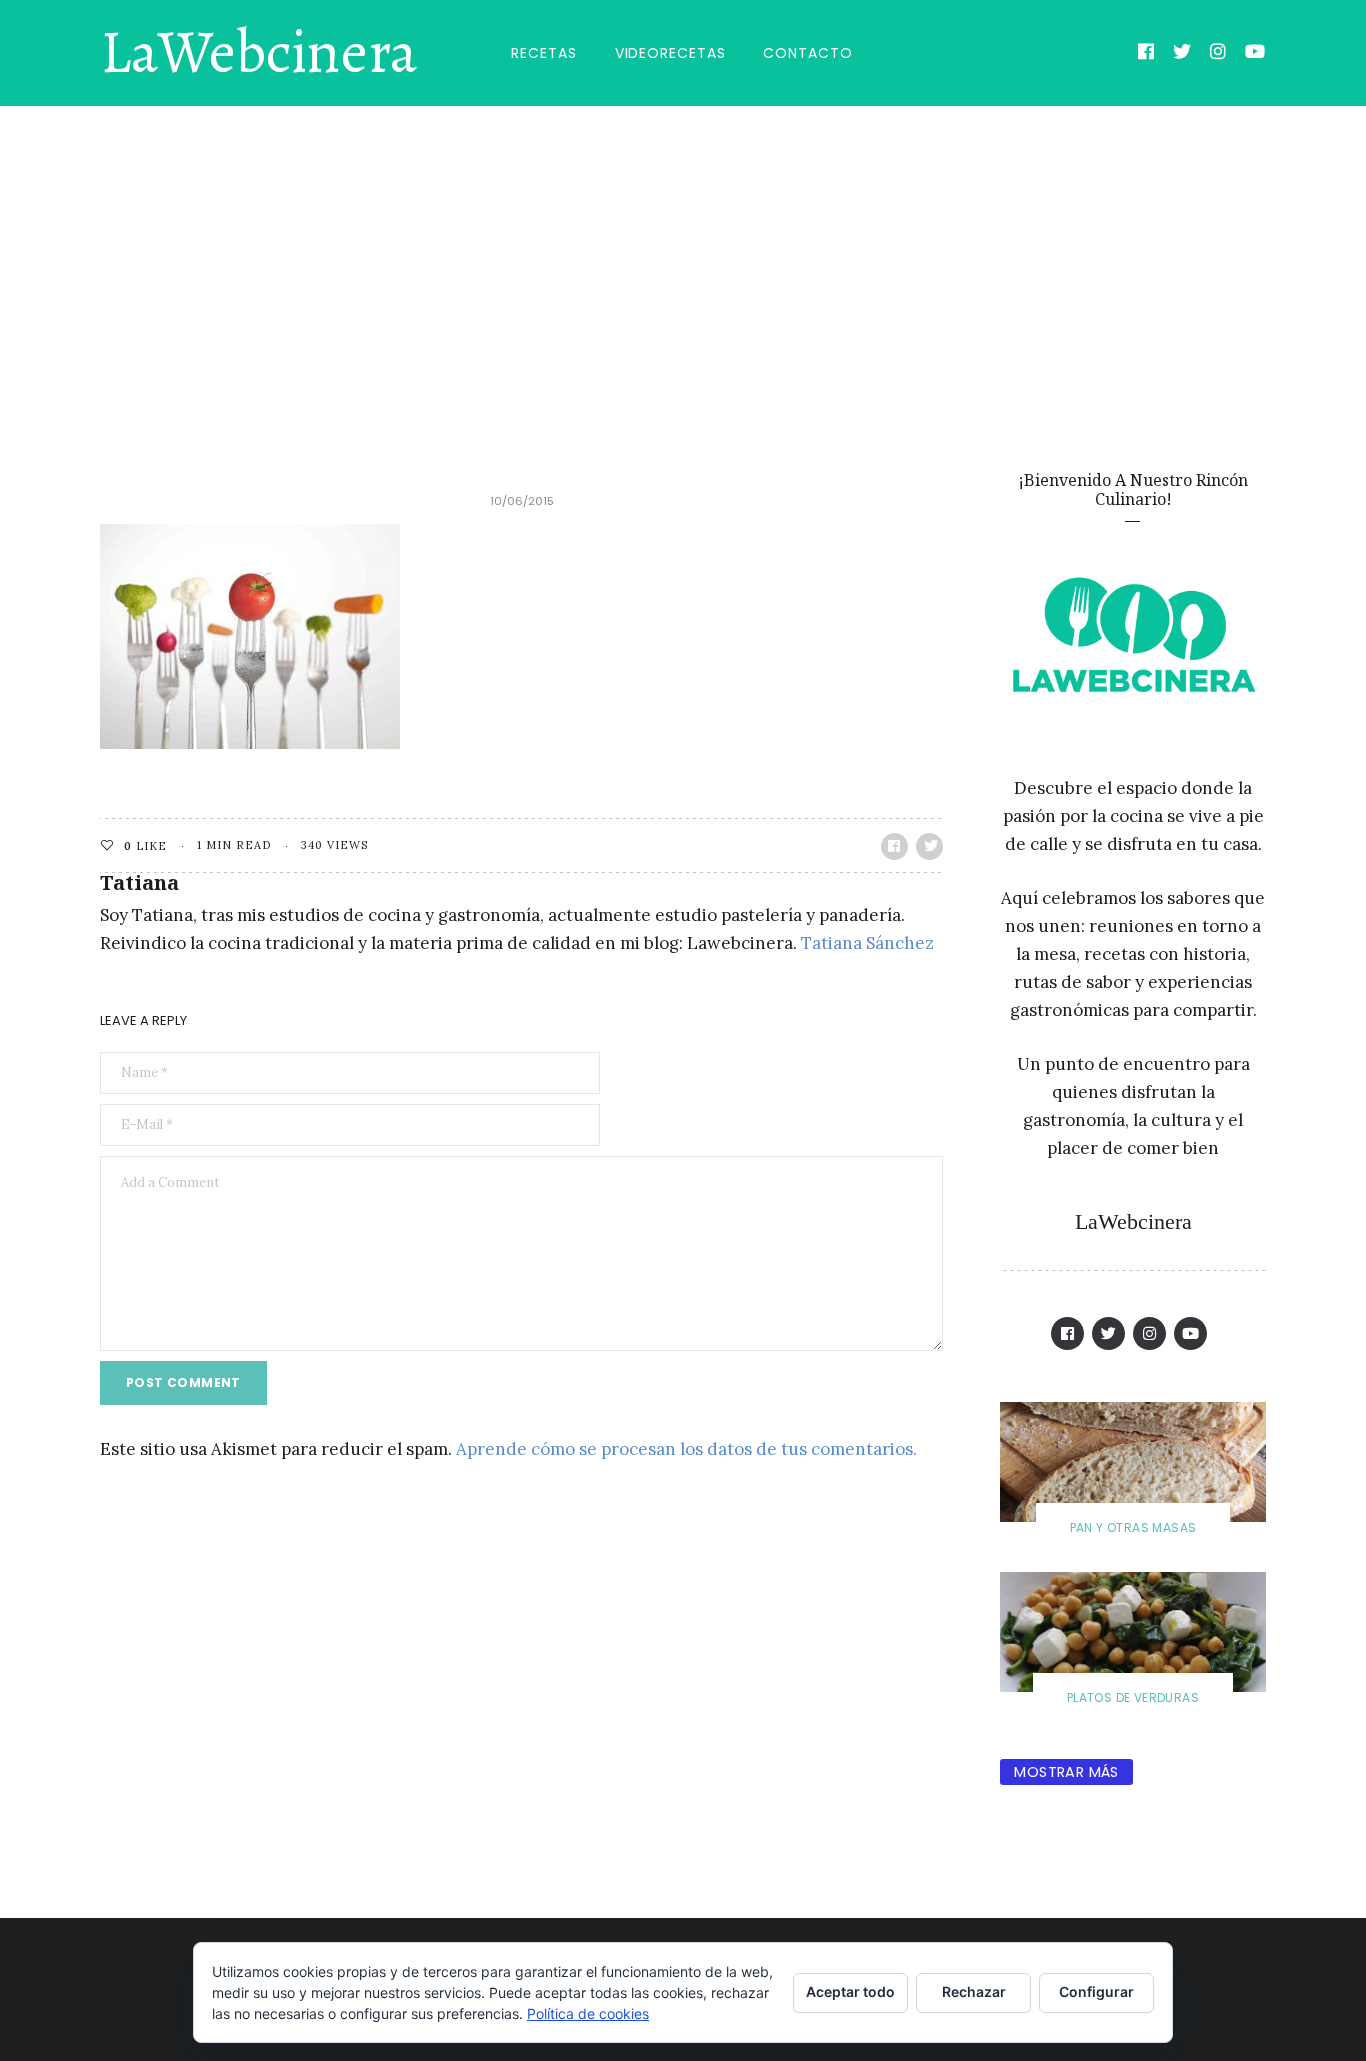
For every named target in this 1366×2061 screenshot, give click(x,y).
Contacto (807, 53)
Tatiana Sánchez (867, 943)
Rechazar (974, 1991)
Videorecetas (670, 53)
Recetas (543, 53)
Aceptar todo (850, 1991)
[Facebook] (1146, 54)
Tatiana (139, 882)
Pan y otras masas (1133, 1527)
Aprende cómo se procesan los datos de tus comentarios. (686, 1449)
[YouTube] (1255, 54)
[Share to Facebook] (894, 846)
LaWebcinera (258, 53)
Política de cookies (588, 2013)
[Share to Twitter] (929, 846)
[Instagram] (1218, 54)
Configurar (1096, 1991)
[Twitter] (1182, 54)
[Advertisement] (683, 256)
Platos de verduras (1133, 1697)
